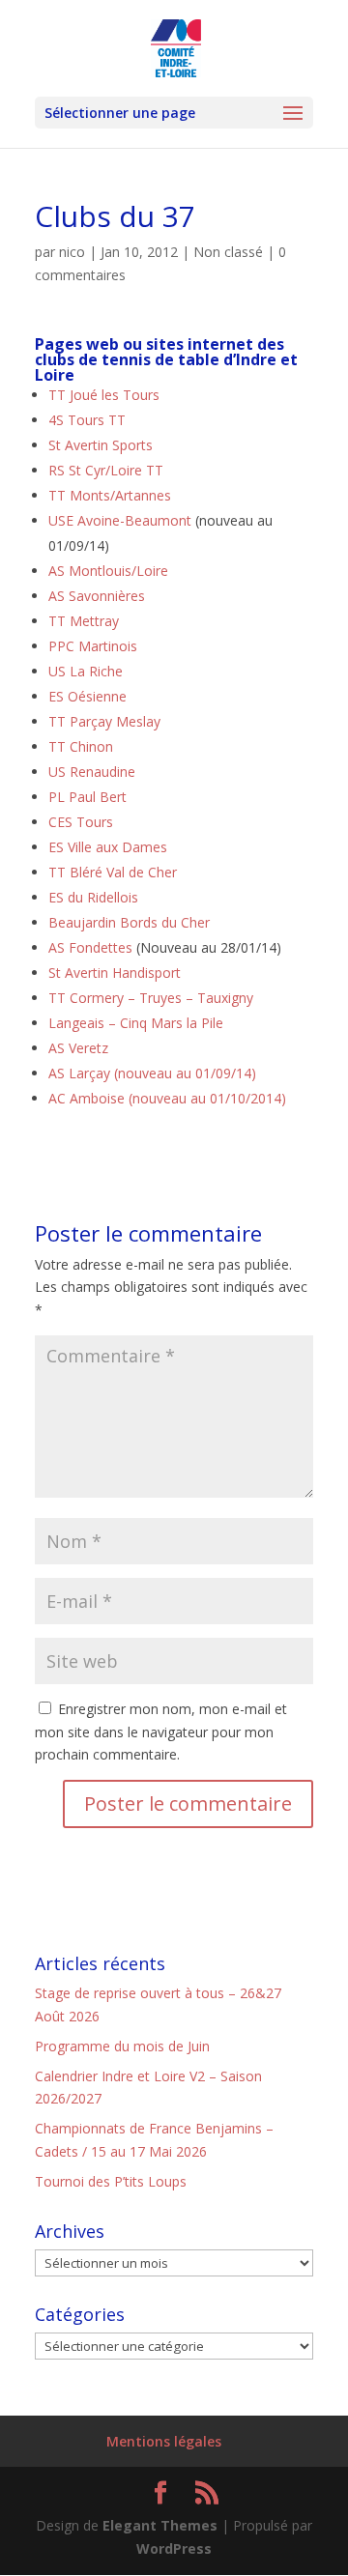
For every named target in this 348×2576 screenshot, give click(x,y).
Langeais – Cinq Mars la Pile (136, 1023)
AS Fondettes (90, 947)
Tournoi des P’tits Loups (111, 2181)
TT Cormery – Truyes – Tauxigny (151, 998)
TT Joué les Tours (104, 395)
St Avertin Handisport (115, 973)
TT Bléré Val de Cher (113, 872)
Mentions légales (164, 2441)
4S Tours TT (87, 420)
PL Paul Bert (87, 797)
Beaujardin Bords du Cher (129, 922)
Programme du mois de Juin (122, 2046)
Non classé (228, 252)
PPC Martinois (93, 646)
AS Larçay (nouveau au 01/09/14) (152, 1073)
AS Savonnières (97, 596)
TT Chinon (81, 746)
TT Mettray (84, 621)
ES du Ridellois (93, 897)
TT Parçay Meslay (104, 721)
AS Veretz (78, 1048)
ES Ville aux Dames (108, 847)
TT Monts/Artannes (110, 495)
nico (72, 252)
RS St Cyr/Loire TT (106, 470)
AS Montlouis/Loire (108, 571)
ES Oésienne (87, 696)
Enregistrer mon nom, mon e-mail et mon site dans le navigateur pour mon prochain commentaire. (161, 1732)
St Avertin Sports (101, 445)
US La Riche (86, 671)
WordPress (174, 2548)
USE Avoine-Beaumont (120, 520)
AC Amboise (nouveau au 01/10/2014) (167, 1098)
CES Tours (81, 822)
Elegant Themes (160, 2525)
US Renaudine (92, 772)
